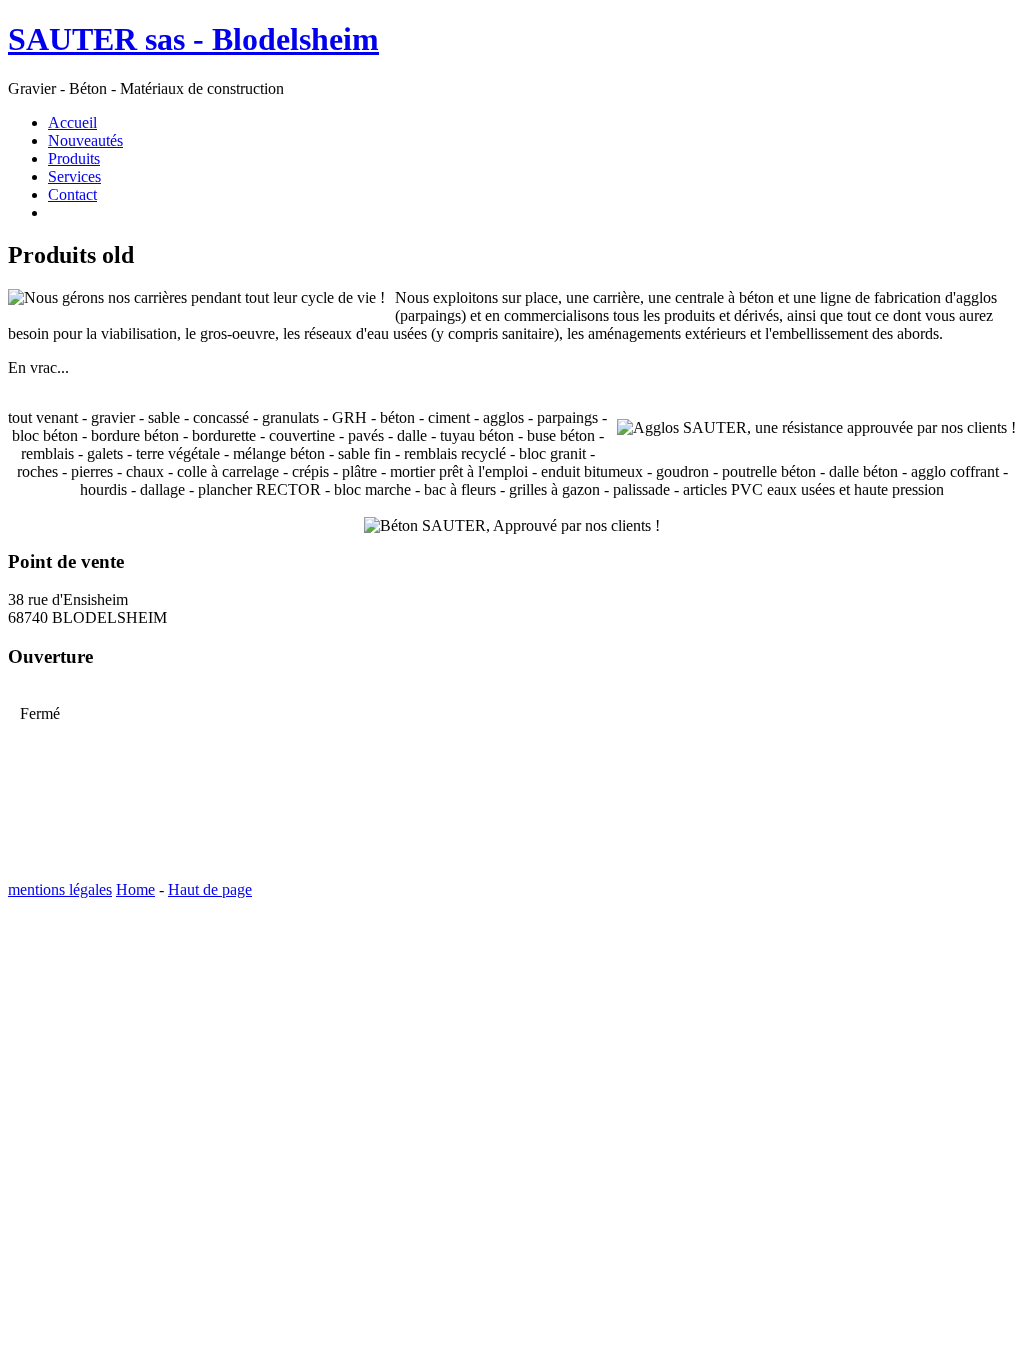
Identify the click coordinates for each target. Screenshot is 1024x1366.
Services (74, 176)
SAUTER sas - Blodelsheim (193, 39)
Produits (74, 158)
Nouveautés (85, 140)
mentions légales (60, 889)
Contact (72, 194)
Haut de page (210, 889)
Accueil (72, 122)
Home (135, 889)
